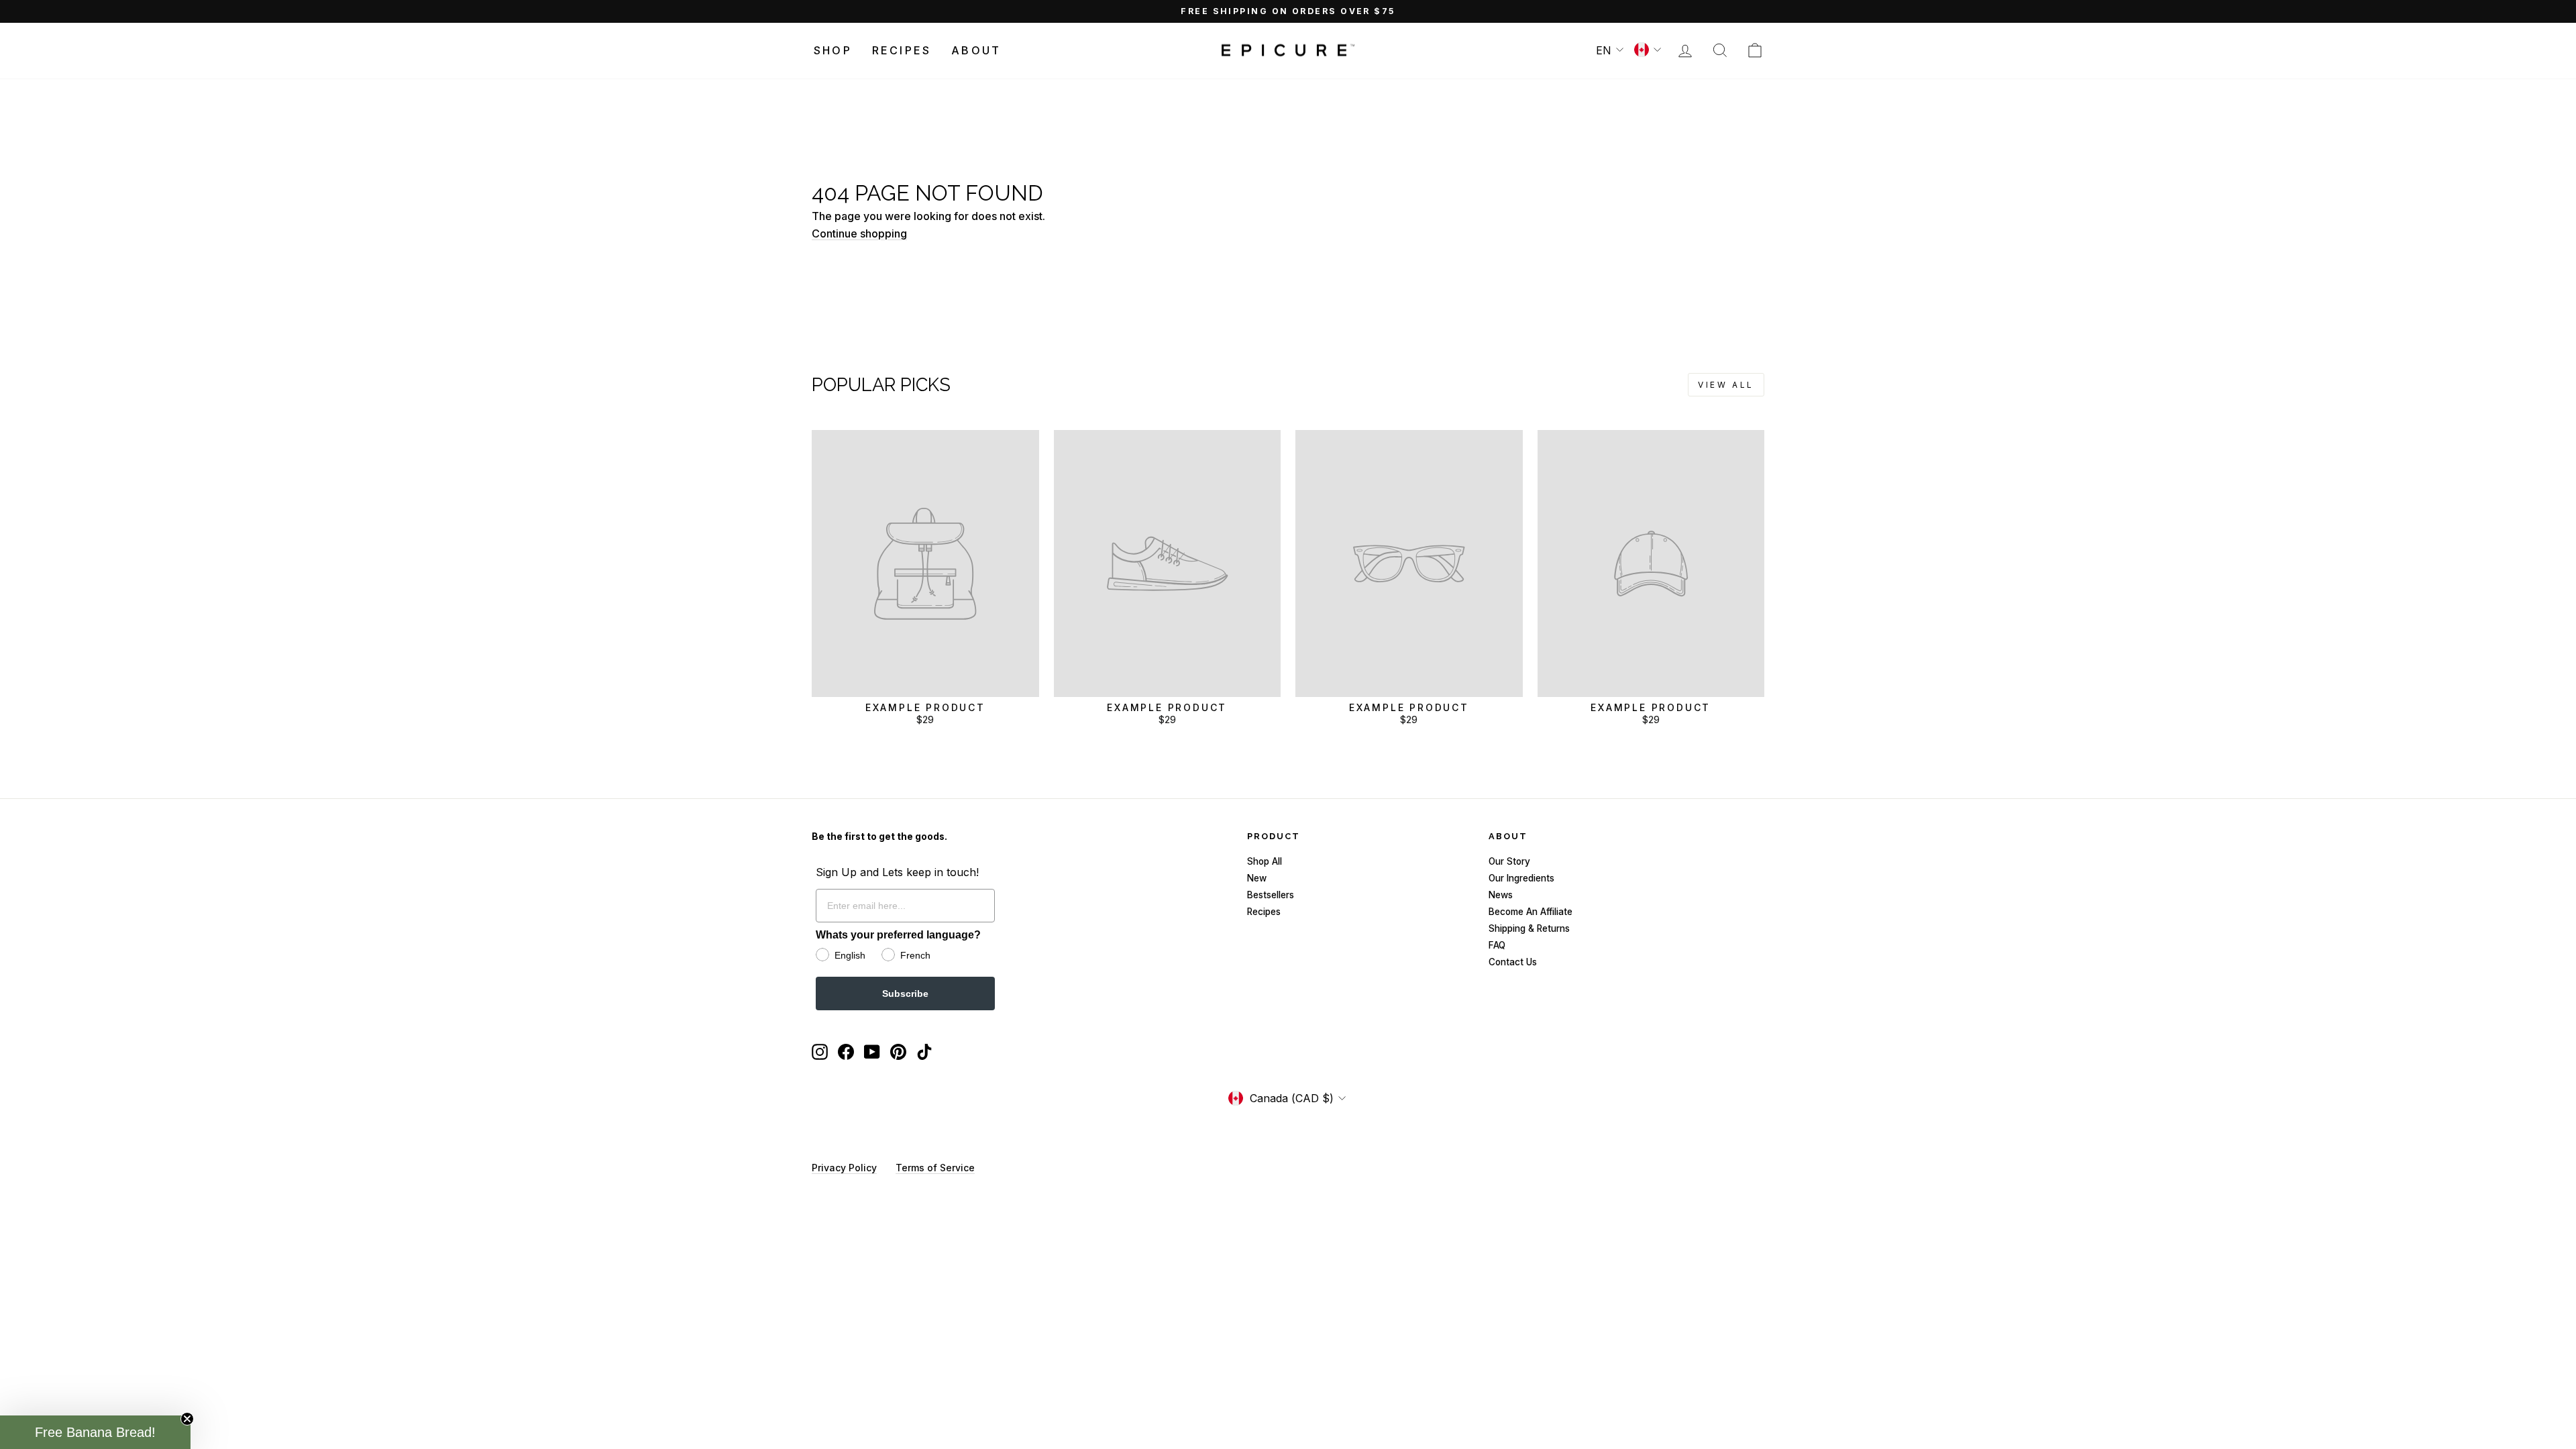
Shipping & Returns (1529, 928)
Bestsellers (1271, 895)
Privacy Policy (844, 1168)
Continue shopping (859, 233)
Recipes (902, 50)
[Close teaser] (187, 1419)
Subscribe (905, 994)
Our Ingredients (1521, 878)
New (1257, 878)
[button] (95, 1432)
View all (1726, 385)
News (1501, 895)
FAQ (1497, 945)
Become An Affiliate (1531, 912)
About (976, 50)
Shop (833, 50)
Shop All (1265, 861)
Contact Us (1513, 962)
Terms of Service (935, 1168)
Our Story (1509, 861)
